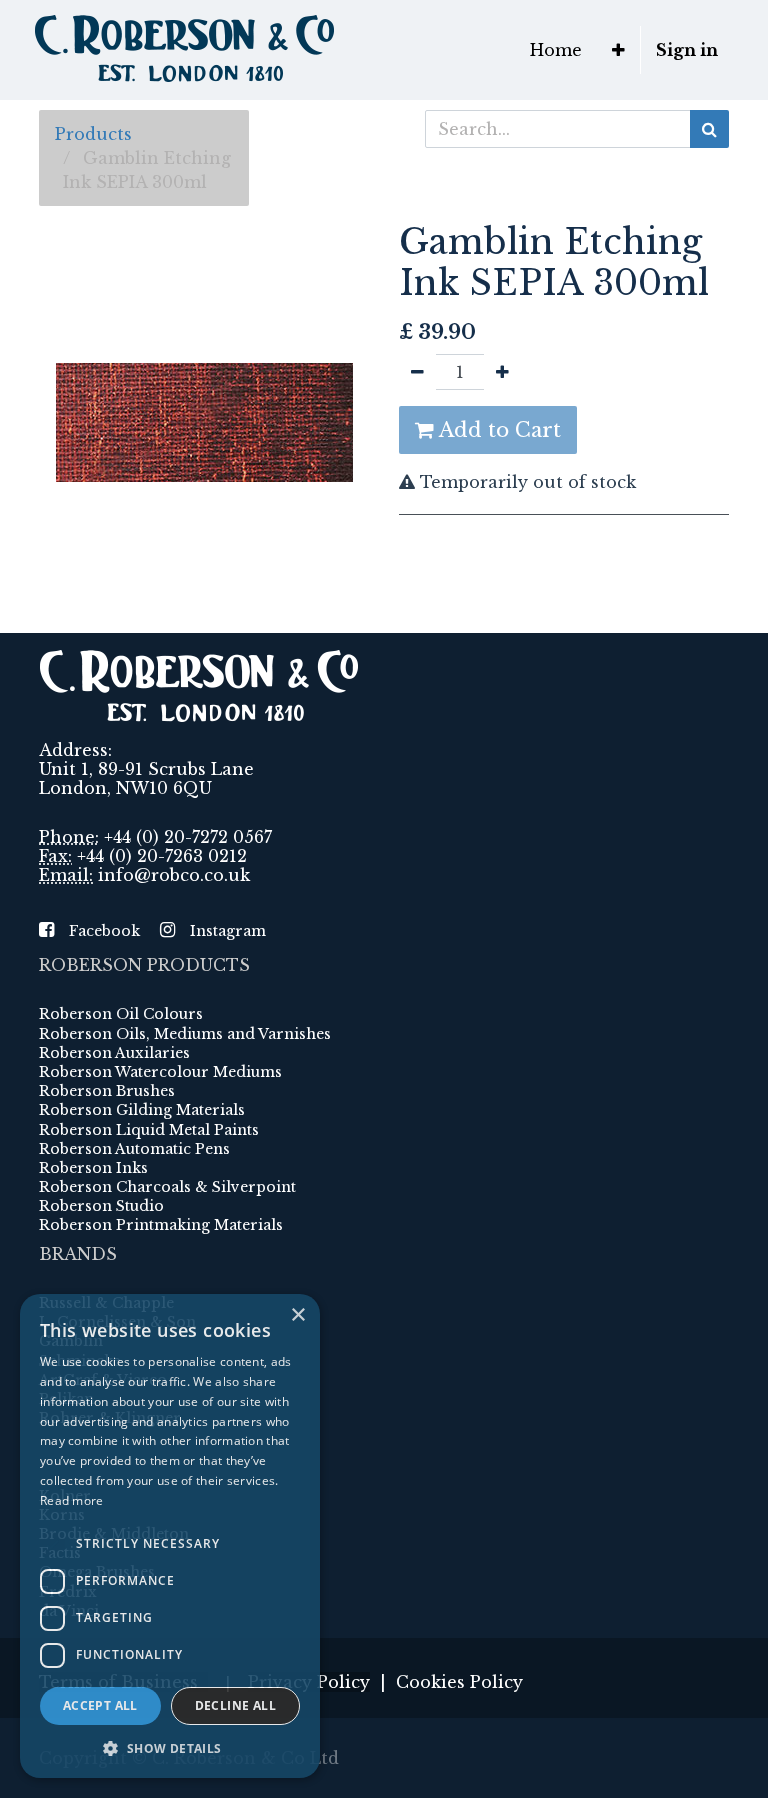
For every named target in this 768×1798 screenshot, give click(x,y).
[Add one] (502, 372)
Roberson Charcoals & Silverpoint (167, 1187)
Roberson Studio (101, 1206)
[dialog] (170, 1536)
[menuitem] (556, 50)
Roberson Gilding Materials (142, 1110)
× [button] (297, 1315)
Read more (72, 1500)
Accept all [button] (100, 1705)
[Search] (709, 129)
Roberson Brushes (107, 1091)
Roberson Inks (93, 1168)
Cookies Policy (459, 1682)
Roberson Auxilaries (114, 1053)
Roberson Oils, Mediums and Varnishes (185, 1034)
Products (93, 134)
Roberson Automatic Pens (134, 1149)
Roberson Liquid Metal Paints (149, 1130)
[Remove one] (417, 372)
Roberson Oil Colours (121, 1014)
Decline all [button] (235, 1705)
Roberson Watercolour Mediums (160, 1072)
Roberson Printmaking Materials (161, 1225)
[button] (618, 50)
